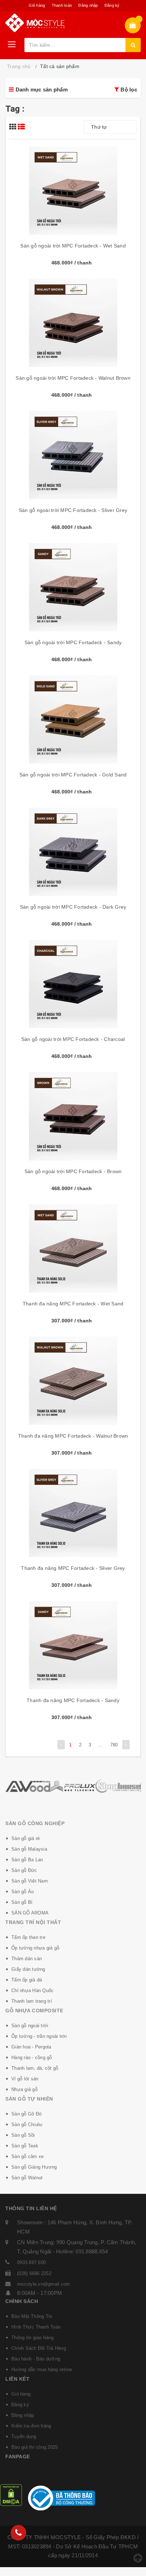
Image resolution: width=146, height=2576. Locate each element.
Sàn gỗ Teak (25, 2146)
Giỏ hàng (37, 5)
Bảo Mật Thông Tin (32, 2316)
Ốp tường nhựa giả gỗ (35, 1948)
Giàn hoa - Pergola (31, 2047)
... (101, 1745)
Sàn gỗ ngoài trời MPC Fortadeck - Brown (73, 1171)
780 (114, 1745)
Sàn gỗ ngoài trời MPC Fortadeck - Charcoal (73, 1039)
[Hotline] (18, 2533)
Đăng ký (112, 5)
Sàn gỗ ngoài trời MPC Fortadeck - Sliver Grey (73, 510)
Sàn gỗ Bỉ (22, 1902)
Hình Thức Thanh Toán (36, 2327)
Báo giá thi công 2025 (35, 2447)
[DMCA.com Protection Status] (11, 2495)
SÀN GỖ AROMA (30, 1913)
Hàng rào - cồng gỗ (32, 2058)
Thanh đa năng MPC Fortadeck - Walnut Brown (73, 1436)
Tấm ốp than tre (28, 1937)
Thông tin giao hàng (32, 2338)
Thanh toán (62, 5)
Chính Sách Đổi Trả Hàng (39, 2348)
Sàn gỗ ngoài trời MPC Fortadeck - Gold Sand (73, 775)
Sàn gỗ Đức (24, 1870)
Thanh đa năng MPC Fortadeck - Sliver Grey (73, 1568)
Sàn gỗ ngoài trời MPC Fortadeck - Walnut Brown (73, 378)
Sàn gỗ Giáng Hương (34, 2167)
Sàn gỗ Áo (23, 1892)
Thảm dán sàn (27, 1959)
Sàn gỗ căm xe (27, 2156)
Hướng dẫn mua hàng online (42, 2369)
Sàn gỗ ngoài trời (30, 2026)
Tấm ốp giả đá (27, 1980)
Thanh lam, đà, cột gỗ (35, 2068)
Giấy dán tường (28, 1969)
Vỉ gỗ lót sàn (25, 2079)
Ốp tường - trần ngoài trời (39, 2036)
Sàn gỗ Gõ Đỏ (26, 2114)
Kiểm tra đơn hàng (31, 2426)
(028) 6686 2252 (34, 2273)
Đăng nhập (88, 5)
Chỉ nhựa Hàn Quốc (32, 1990)
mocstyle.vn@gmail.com (43, 2284)
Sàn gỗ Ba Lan (27, 1860)
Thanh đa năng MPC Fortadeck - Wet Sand (73, 1304)
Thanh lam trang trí (32, 2001)
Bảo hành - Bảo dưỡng (36, 2359)
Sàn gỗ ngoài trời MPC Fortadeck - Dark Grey (73, 907)
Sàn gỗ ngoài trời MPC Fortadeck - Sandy (73, 642)
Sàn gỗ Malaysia (29, 1849)
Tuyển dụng (24, 2436)
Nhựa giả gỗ (24, 2089)
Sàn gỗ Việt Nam (30, 1881)
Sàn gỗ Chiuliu (27, 2125)
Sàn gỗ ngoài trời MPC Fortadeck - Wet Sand (73, 246)
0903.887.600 (31, 2262)
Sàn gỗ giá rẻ (26, 1838)
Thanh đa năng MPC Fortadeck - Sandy (73, 1700)
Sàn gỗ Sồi (23, 2135)
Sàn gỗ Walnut (27, 2178)
